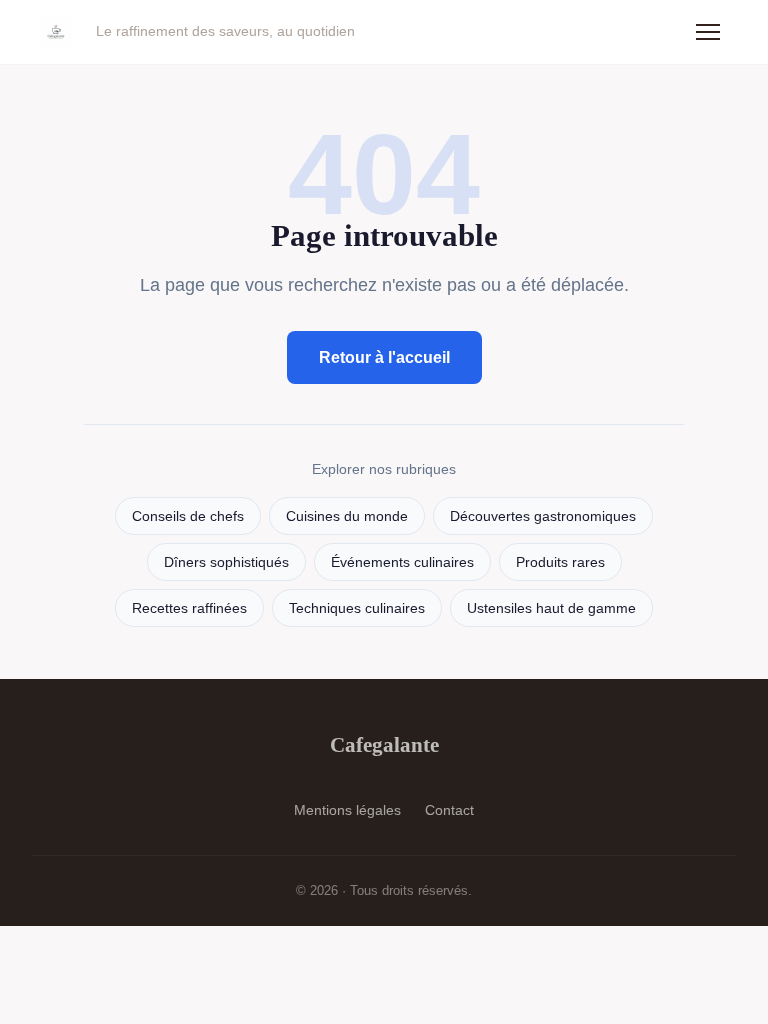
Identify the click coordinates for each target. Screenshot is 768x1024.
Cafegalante (384, 744)
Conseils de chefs (188, 516)
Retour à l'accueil (384, 357)
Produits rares (560, 562)
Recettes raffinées (189, 608)
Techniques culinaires (357, 608)
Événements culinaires (402, 562)
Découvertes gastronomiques (543, 516)
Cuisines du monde (347, 516)
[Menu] (708, 32)
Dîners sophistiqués (226, 562)
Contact (449, 810)
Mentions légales (347, 810)
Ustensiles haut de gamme (551, 608)
